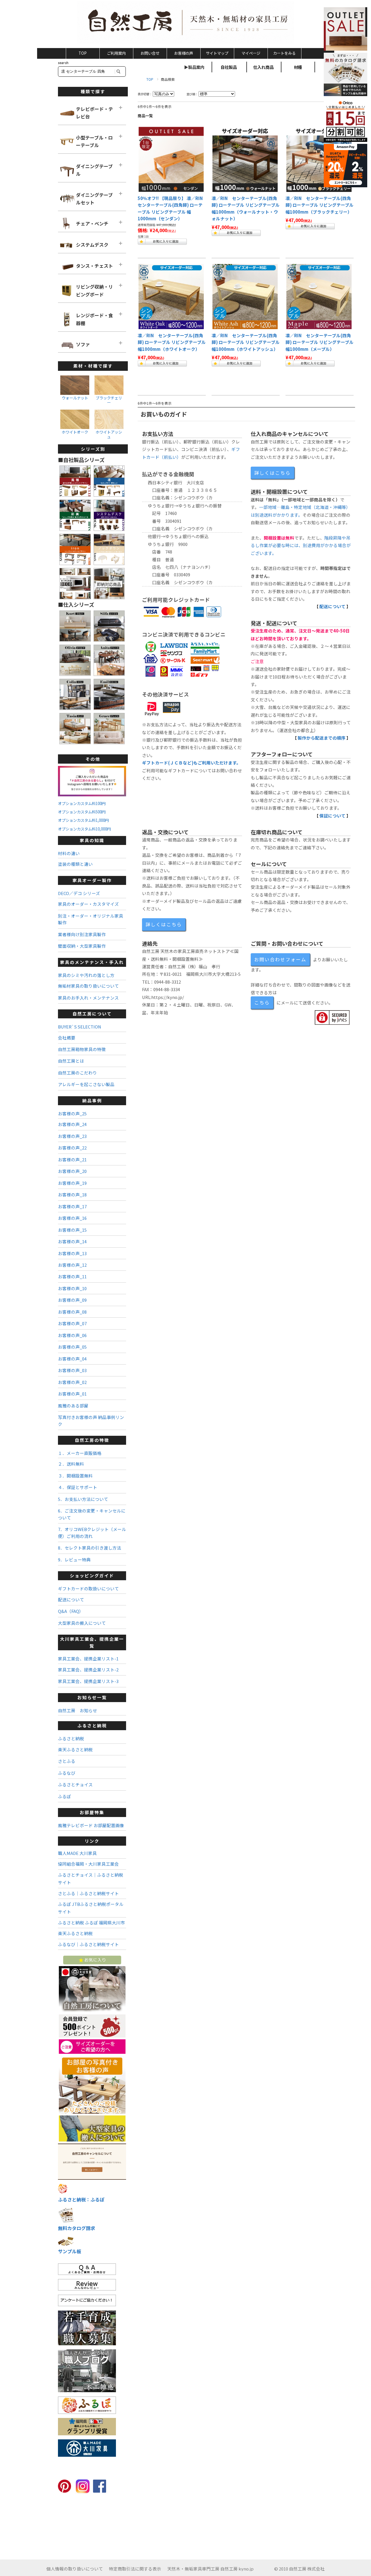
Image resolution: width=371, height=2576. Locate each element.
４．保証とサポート (78, 1487)
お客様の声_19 (72, 1183)
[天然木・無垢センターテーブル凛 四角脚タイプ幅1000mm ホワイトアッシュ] (245, 297)
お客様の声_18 (72, 1195)
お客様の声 (184, 53)
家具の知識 (92, 840)
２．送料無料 (71, 1464)
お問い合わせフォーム (280, 959)
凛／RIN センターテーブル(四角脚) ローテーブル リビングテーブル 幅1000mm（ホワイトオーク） (172, 342)
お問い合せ (150, 53)
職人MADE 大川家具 (77, 1853)
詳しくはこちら (272, 473)
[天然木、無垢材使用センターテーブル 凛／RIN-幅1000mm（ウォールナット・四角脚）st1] (245, 159)
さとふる (67, 1761)
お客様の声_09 (72, 1300)
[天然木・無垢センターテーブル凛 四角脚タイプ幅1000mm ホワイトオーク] (171, 297)
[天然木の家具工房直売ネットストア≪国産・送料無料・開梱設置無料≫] (186, 23)
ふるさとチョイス (75, 1784)
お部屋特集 (92, 1812)
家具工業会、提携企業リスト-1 (88, 1659)
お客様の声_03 (72, 1370)
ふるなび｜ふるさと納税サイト (88, 1944)
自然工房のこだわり (78, 1073)
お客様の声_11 (72, 1276)
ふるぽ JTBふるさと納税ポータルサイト (91, 1908)
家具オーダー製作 (92, 880)
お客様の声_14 (72, 1241)
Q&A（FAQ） (71, 1611)
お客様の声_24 (72, 1124)
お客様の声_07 (72, 1323)
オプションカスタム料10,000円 (84, 829)
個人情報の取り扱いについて (75, 2569)
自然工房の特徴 (92, 1440)
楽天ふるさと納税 (75, 1749)
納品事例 (92, 1100)
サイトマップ (217, 53)
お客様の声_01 (72, 1394)
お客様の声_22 (72, 1148)
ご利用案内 (116, 53)
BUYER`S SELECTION (80, 1027)
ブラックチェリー (109, 400)
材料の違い (69, 853)
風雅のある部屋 (73, 1406)
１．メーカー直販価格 (80, 1453)
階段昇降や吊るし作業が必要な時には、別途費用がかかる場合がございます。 (301, 545)
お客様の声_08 (72, 1312)
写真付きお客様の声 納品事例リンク (91, 1420)
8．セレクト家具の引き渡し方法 (90, 1548)
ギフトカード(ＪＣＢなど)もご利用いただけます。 (191, 763)
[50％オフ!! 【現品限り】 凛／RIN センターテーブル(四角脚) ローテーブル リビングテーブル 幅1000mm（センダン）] (171, 159)
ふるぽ (64, 1796)
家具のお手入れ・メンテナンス (88, 998)
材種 (298, 67)
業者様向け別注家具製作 (82, 934)
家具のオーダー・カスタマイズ (88, 904)
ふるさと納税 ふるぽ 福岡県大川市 (91, 1923)
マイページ (251, 53)
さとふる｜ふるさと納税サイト (88, 1893)
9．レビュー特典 (74, 1560)
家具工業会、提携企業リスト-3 (88, 1681)
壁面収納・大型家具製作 (82, 946)
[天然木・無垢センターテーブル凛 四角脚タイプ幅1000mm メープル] (319, 297)
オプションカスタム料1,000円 (83, 820)
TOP (83, 53)
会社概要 (67, 1038)
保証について (332, 816)
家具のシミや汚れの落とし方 (86, 975)
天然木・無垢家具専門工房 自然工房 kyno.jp (210, 2569)
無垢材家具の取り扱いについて (88, 986)
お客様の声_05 (72, 1347)
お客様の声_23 (72, 1136)
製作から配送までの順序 (322, 738)
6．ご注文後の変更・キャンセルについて (92, 1514)
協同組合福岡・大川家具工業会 (88, 1864)
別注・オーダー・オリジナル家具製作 (91, 919)
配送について (332, 606)
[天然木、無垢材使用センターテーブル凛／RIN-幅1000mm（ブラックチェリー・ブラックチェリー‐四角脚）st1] (319, 159)
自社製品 (229, 67)
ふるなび (67, 1773)
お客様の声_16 (72, 1218)
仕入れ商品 (263, 67)
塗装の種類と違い (75, 864)
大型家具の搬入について (82, 1623)
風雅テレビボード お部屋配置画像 (91, 1825)
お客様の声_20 (72, 1171)
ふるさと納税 (92, 1725)
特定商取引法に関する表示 (135, 2569)
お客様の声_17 (72, 1206)
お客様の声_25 (72, 1113)
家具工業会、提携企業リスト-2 (88, 1670)
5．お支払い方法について (83, 1499)
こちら (262, 1002)
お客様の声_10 (72, 1288)
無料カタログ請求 (77, 2228)
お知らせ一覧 (92, 1697)
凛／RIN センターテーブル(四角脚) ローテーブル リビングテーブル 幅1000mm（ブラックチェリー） (320, 205)
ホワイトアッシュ (109, 434)
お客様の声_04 (72, 1359)
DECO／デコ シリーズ (79, 893)
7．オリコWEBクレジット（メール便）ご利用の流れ (92, 1532)
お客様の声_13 (72, 1253)
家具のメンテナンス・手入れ (92, 962)
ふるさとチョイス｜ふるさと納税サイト (91, 1879)
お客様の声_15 (72, 1230)
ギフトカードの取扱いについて (88, 1588)
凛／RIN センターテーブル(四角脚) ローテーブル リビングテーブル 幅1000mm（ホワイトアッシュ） (246, 342)
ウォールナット (75, 398)
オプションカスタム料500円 (82, 812)
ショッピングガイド (92, 1575)
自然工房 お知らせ (78, 1710)
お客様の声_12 (72, 1265)
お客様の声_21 (72, 1159)
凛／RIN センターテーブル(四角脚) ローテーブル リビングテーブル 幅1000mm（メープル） (320, 342)
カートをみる (284, 53)
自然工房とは (71, 1061)
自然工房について (92, 1014)
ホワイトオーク (75, 432)
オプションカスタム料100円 (82, 803)
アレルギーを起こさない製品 (86, 1084)
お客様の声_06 (72, 1335)
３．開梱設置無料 (75, 1476)
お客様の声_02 (72, 1382)
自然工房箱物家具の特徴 (82, 1049)
